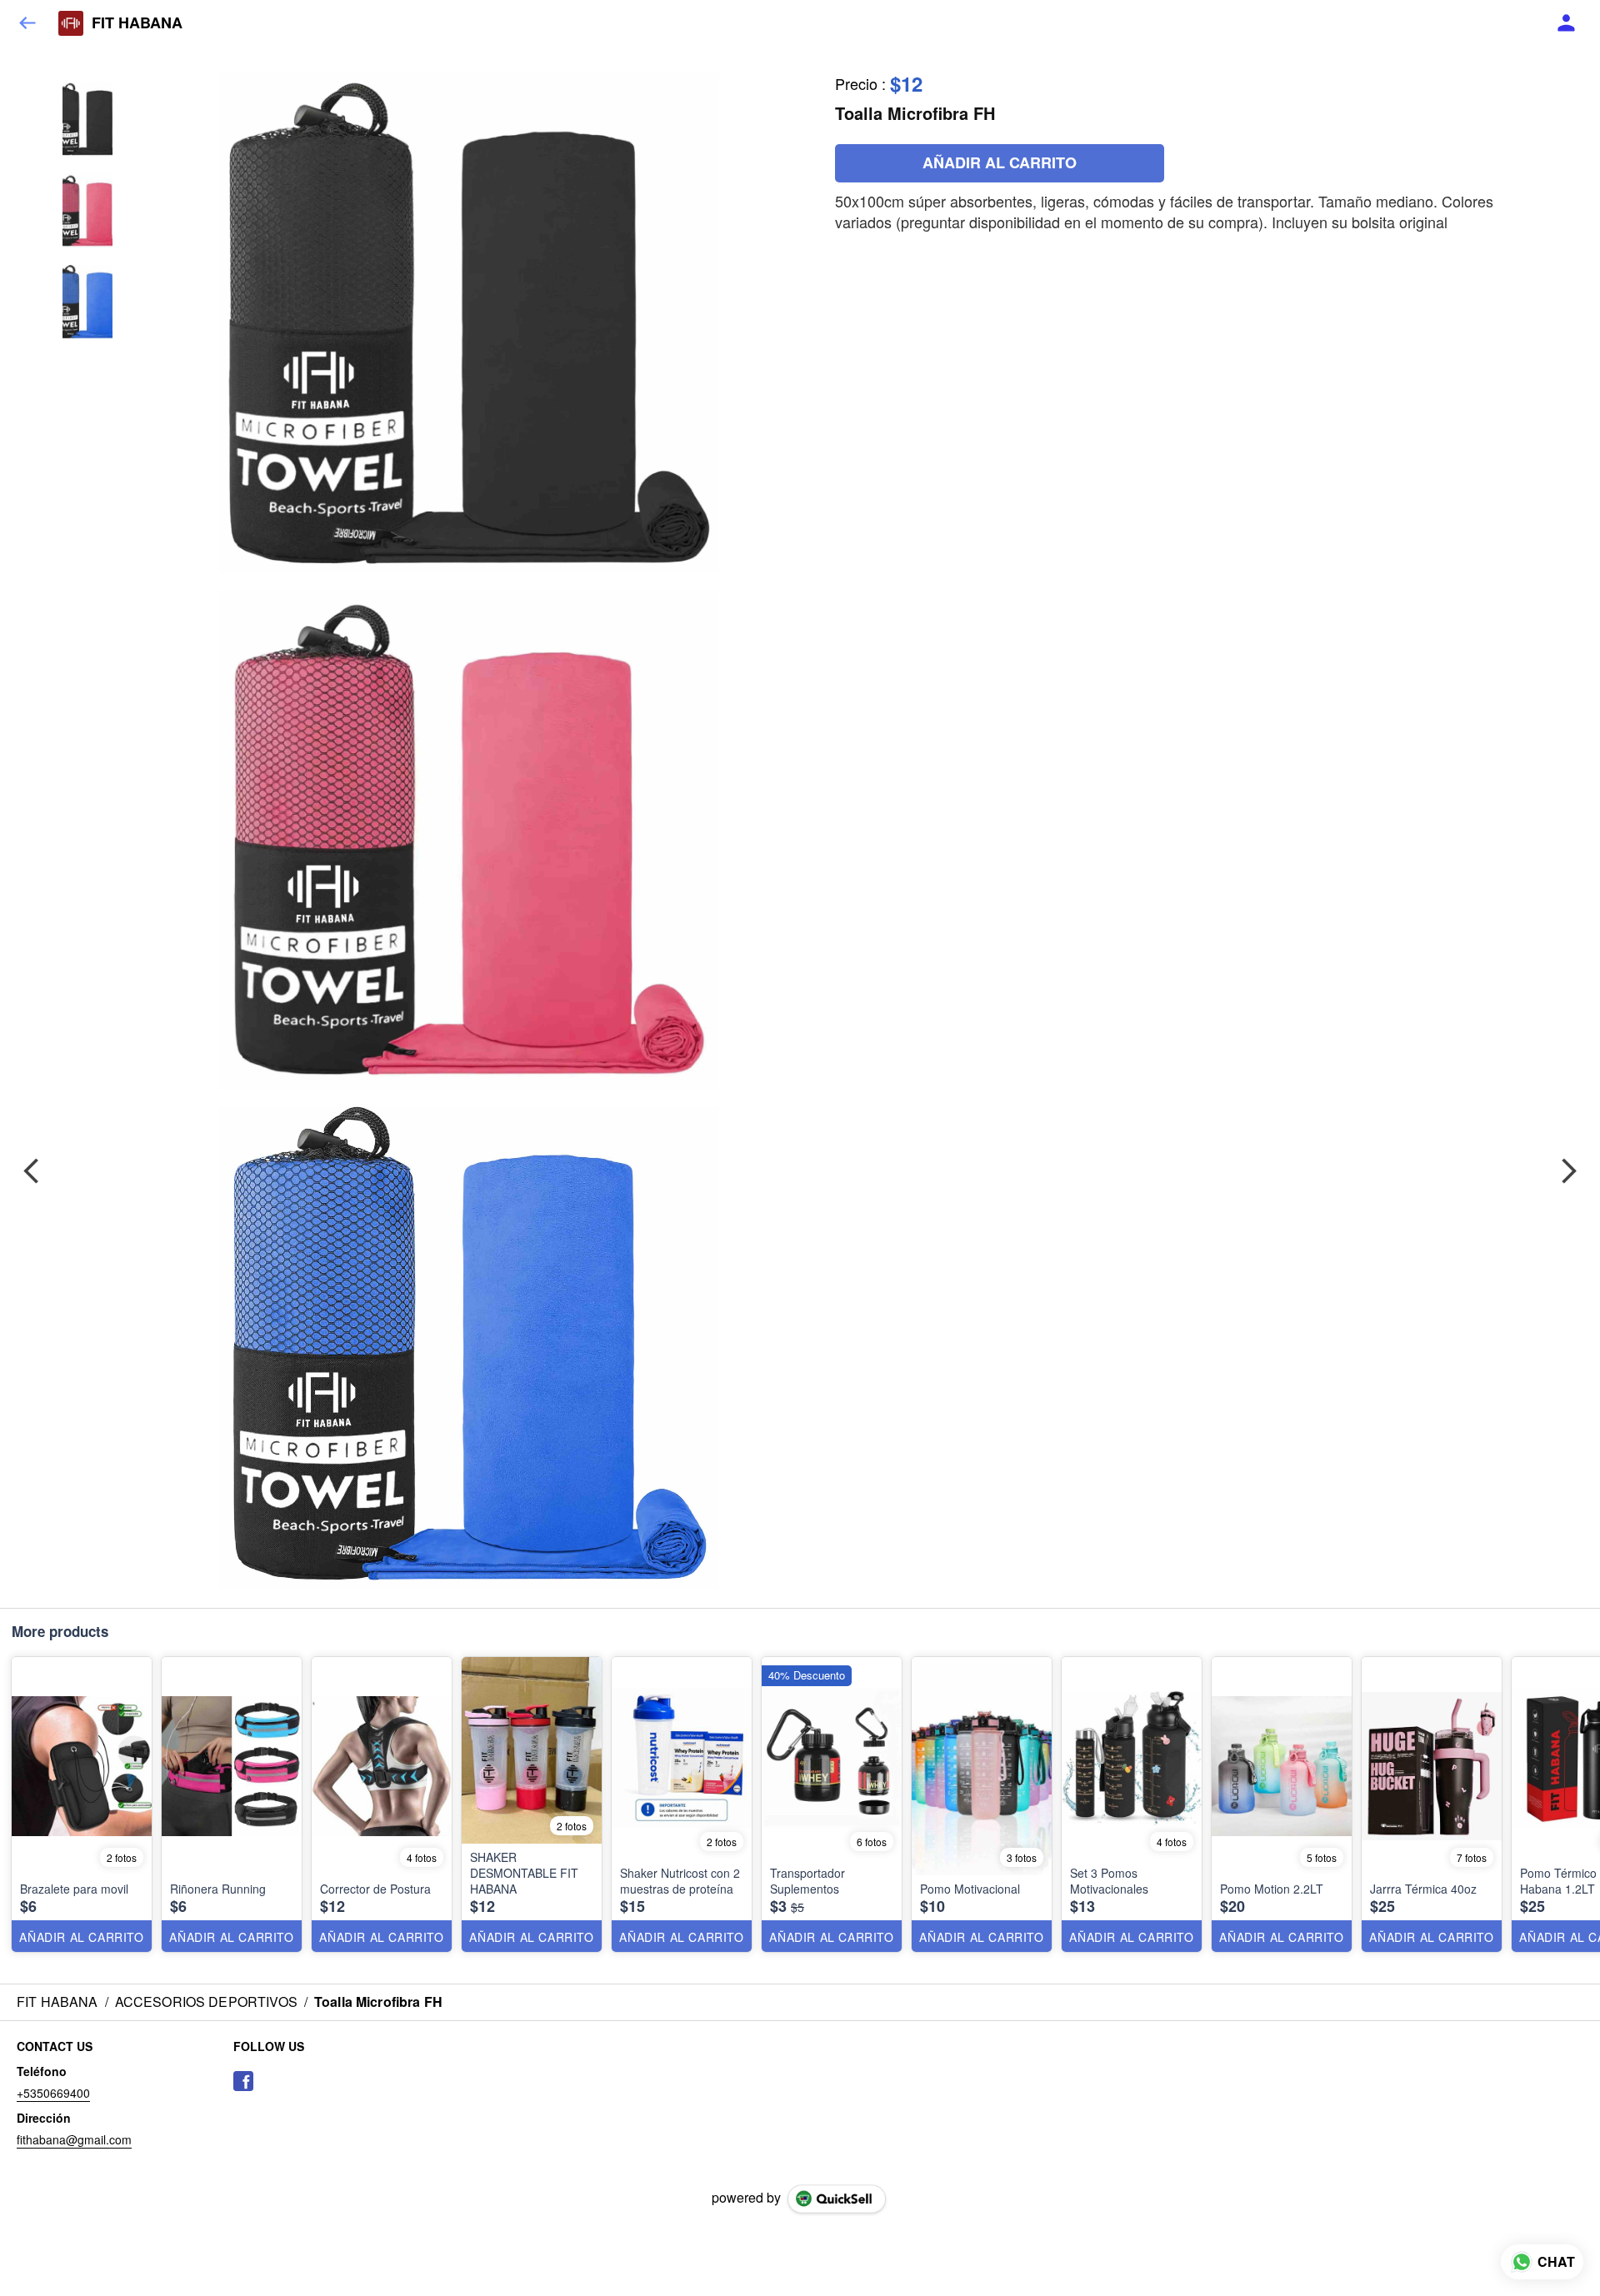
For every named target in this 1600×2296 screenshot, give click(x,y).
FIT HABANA (137, 23)
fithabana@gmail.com (74, 2139)
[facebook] (243, 2081)
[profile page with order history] (1567, 23)
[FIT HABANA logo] (71, 23)
